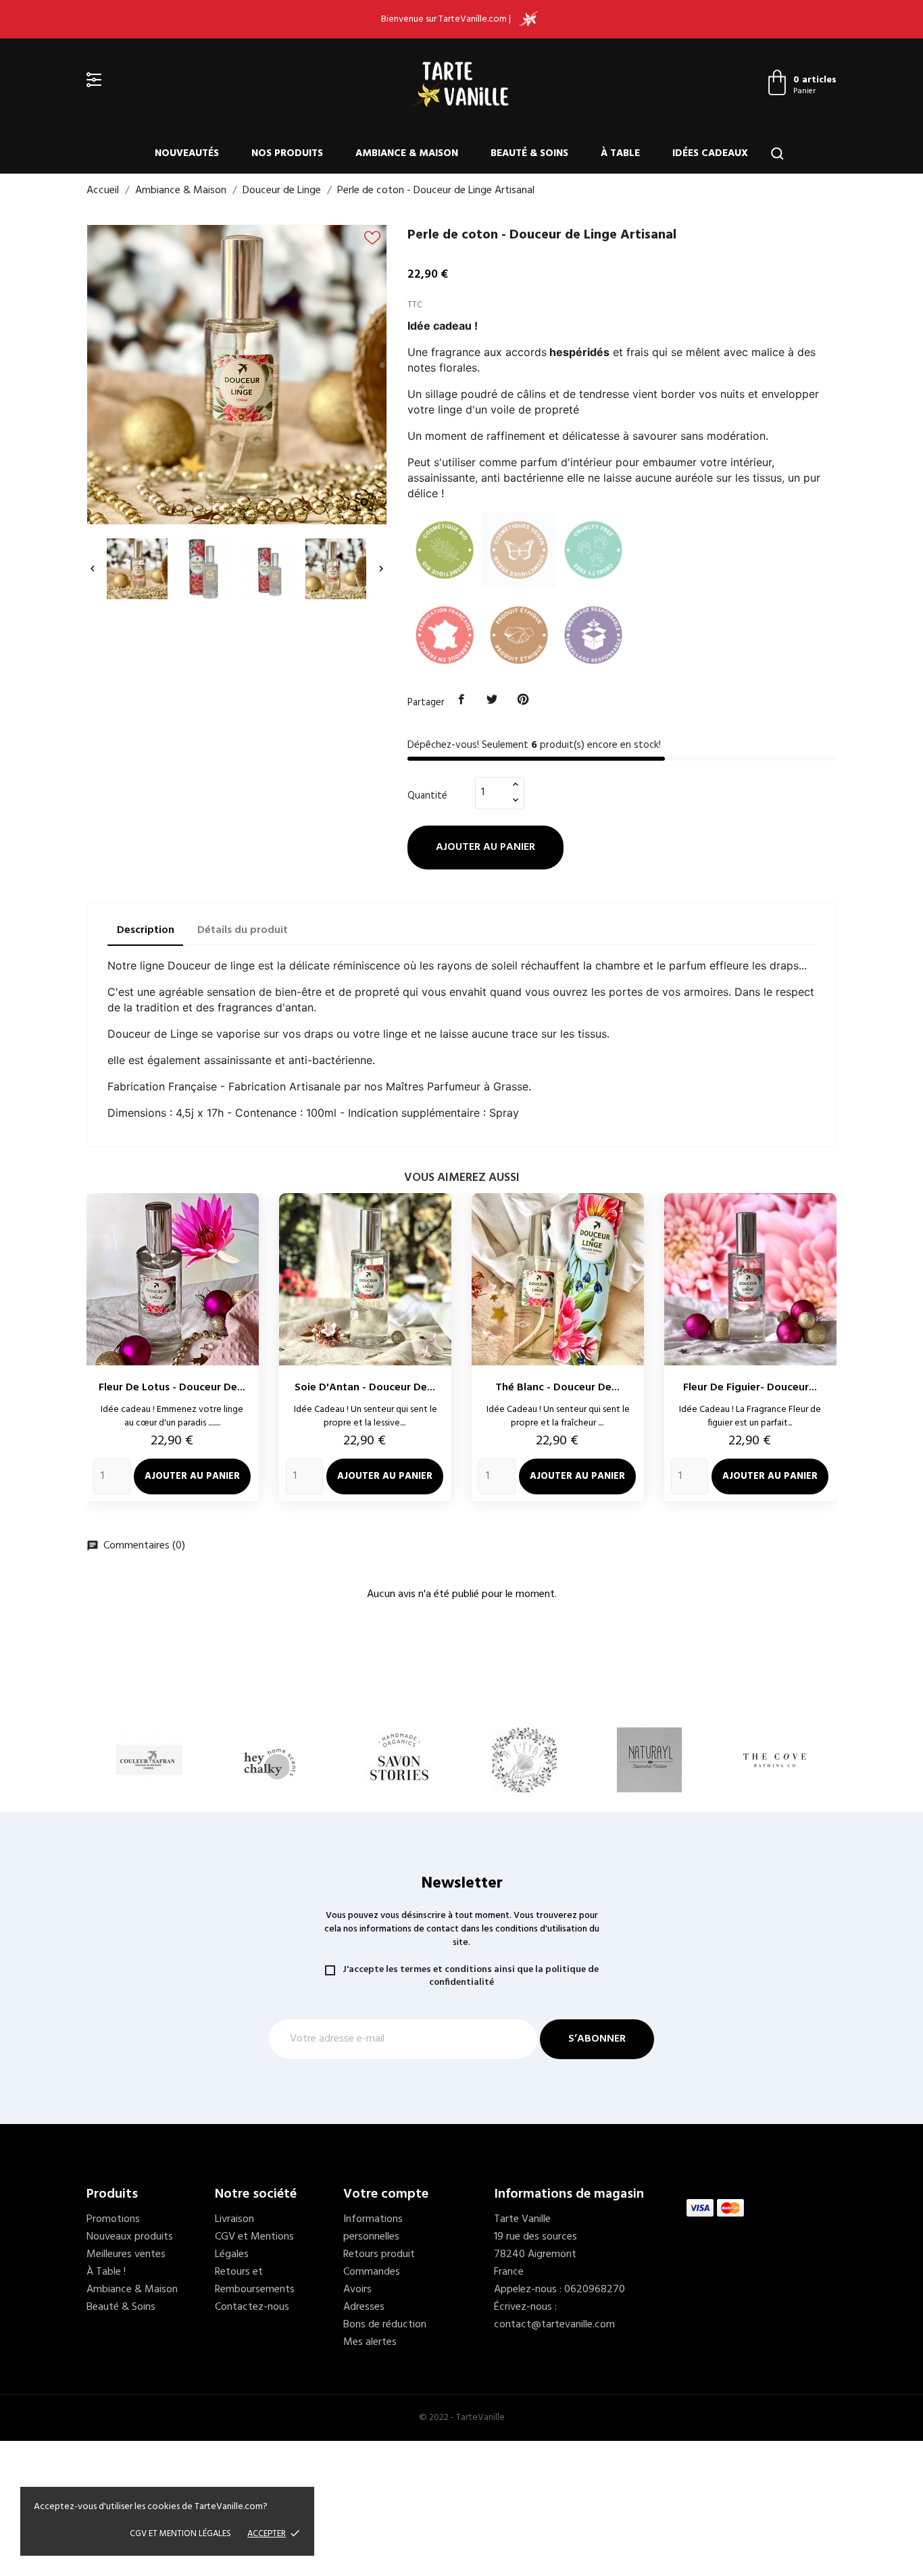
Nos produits (287, 153)
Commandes (372, 2272)
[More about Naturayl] (649, 1760)
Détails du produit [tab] (243, 930)
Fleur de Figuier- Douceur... (750, 1388)
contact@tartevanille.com (554, 2325)
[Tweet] (493, 700)
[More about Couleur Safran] (149, 1760)
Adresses (364, 2307)
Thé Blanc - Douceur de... (557, 1388)
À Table (620, 153)
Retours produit (379, 2254)
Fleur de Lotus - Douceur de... (172, 1388)
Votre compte (386, 2194)
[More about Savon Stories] (399, 1760)
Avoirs (357, 2290)
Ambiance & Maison (407, 153)
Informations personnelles (373, 2228)
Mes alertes (370, 2342)
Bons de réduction (385, 2325)
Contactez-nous (252, 2307)
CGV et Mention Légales (180, 2534)
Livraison (234, 2219)
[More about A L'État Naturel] (524, 1760)
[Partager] (461, 700)
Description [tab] (146, 930)
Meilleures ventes (126, 2254)
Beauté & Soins (529, 153)
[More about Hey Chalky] (274, 1760)
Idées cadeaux (710, 153)
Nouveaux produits (130, 2237)
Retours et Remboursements (255, 2281)
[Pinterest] (523, 700)
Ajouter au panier (485, 847)
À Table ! (106, 2272)
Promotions (113, 2219)
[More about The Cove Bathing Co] (774, 1760)
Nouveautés (187, 153)
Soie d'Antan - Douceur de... (365, 1388)
